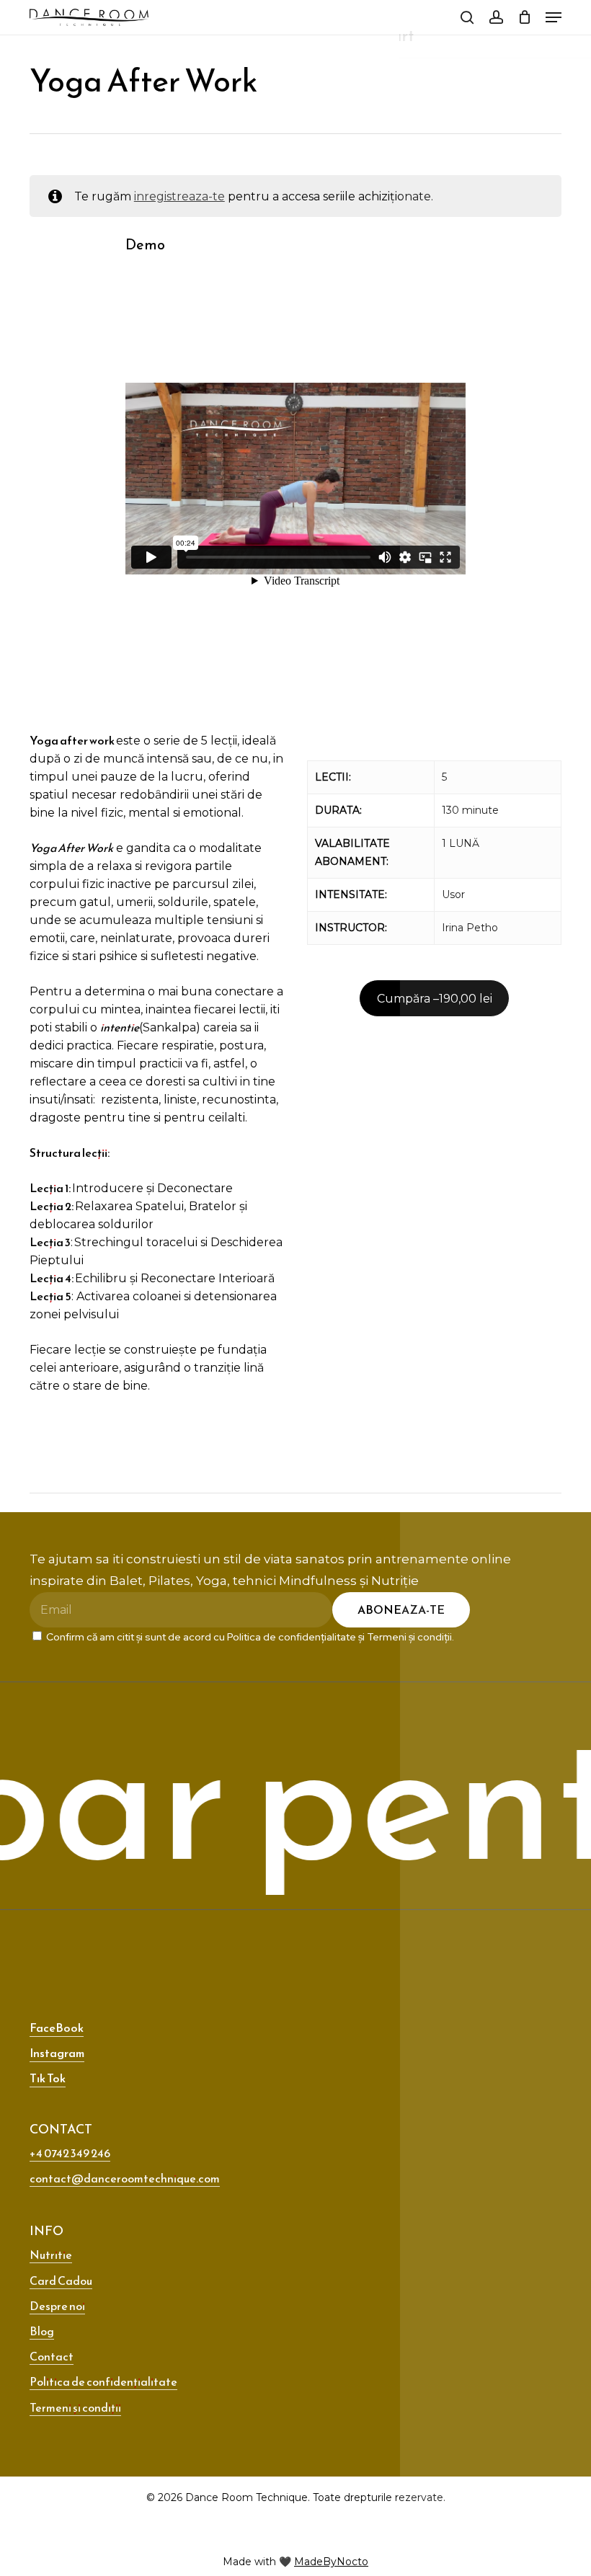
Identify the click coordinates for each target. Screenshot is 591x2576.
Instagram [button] (57, 2053)
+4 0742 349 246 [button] (70, 2153)
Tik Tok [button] (48, 2078)
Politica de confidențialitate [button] (103, 2381)
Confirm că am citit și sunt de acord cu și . (249, 1637)
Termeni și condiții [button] (75, 2407)
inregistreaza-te (179, 196)
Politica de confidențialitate (292, 1637)
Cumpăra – (435, 999)
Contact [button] (52, 2356)
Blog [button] (42, 2331)
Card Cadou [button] (61, 2280)
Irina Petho (470, 928)
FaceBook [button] (57, 2028)
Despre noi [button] (57, 2306)
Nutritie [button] (51, 2255)
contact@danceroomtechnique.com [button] (125, 2178)
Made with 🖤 (295, 2562)
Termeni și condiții (409, 1637)
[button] (554, 17)
